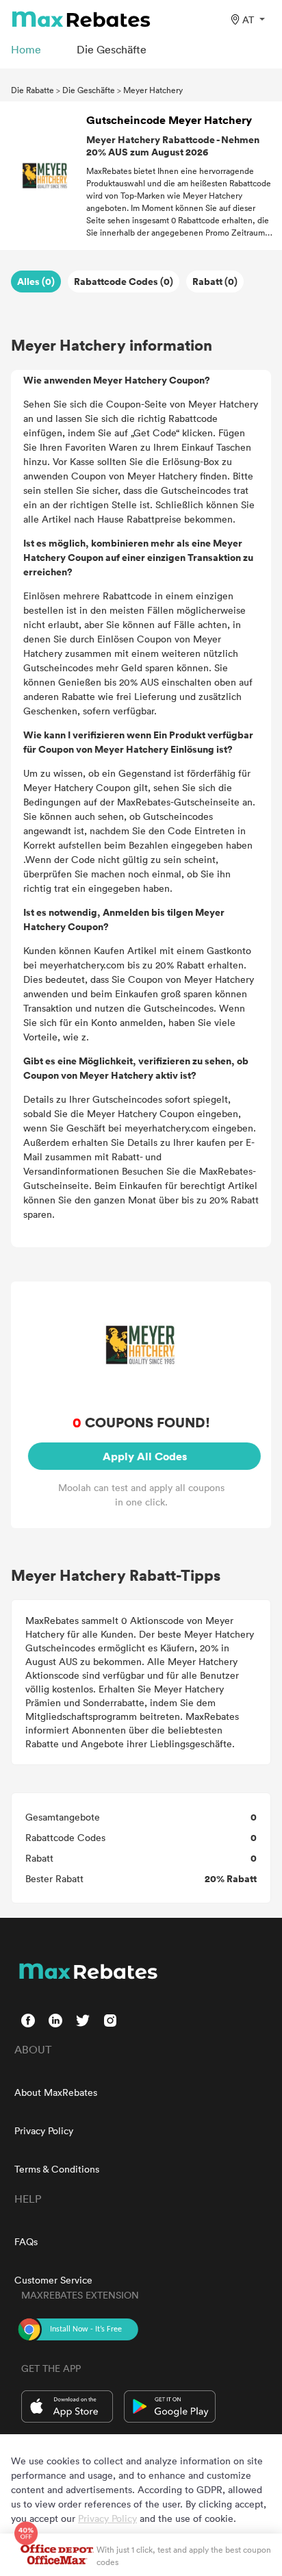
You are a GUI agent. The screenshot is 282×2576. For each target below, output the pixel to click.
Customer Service (53, 2280)
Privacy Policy (44, 2130)
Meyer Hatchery (153, 90)
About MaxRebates (56, 2092)
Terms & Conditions (57, 2169)
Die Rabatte (33, 90)
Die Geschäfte (89, 90)
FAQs (26, 2241)
